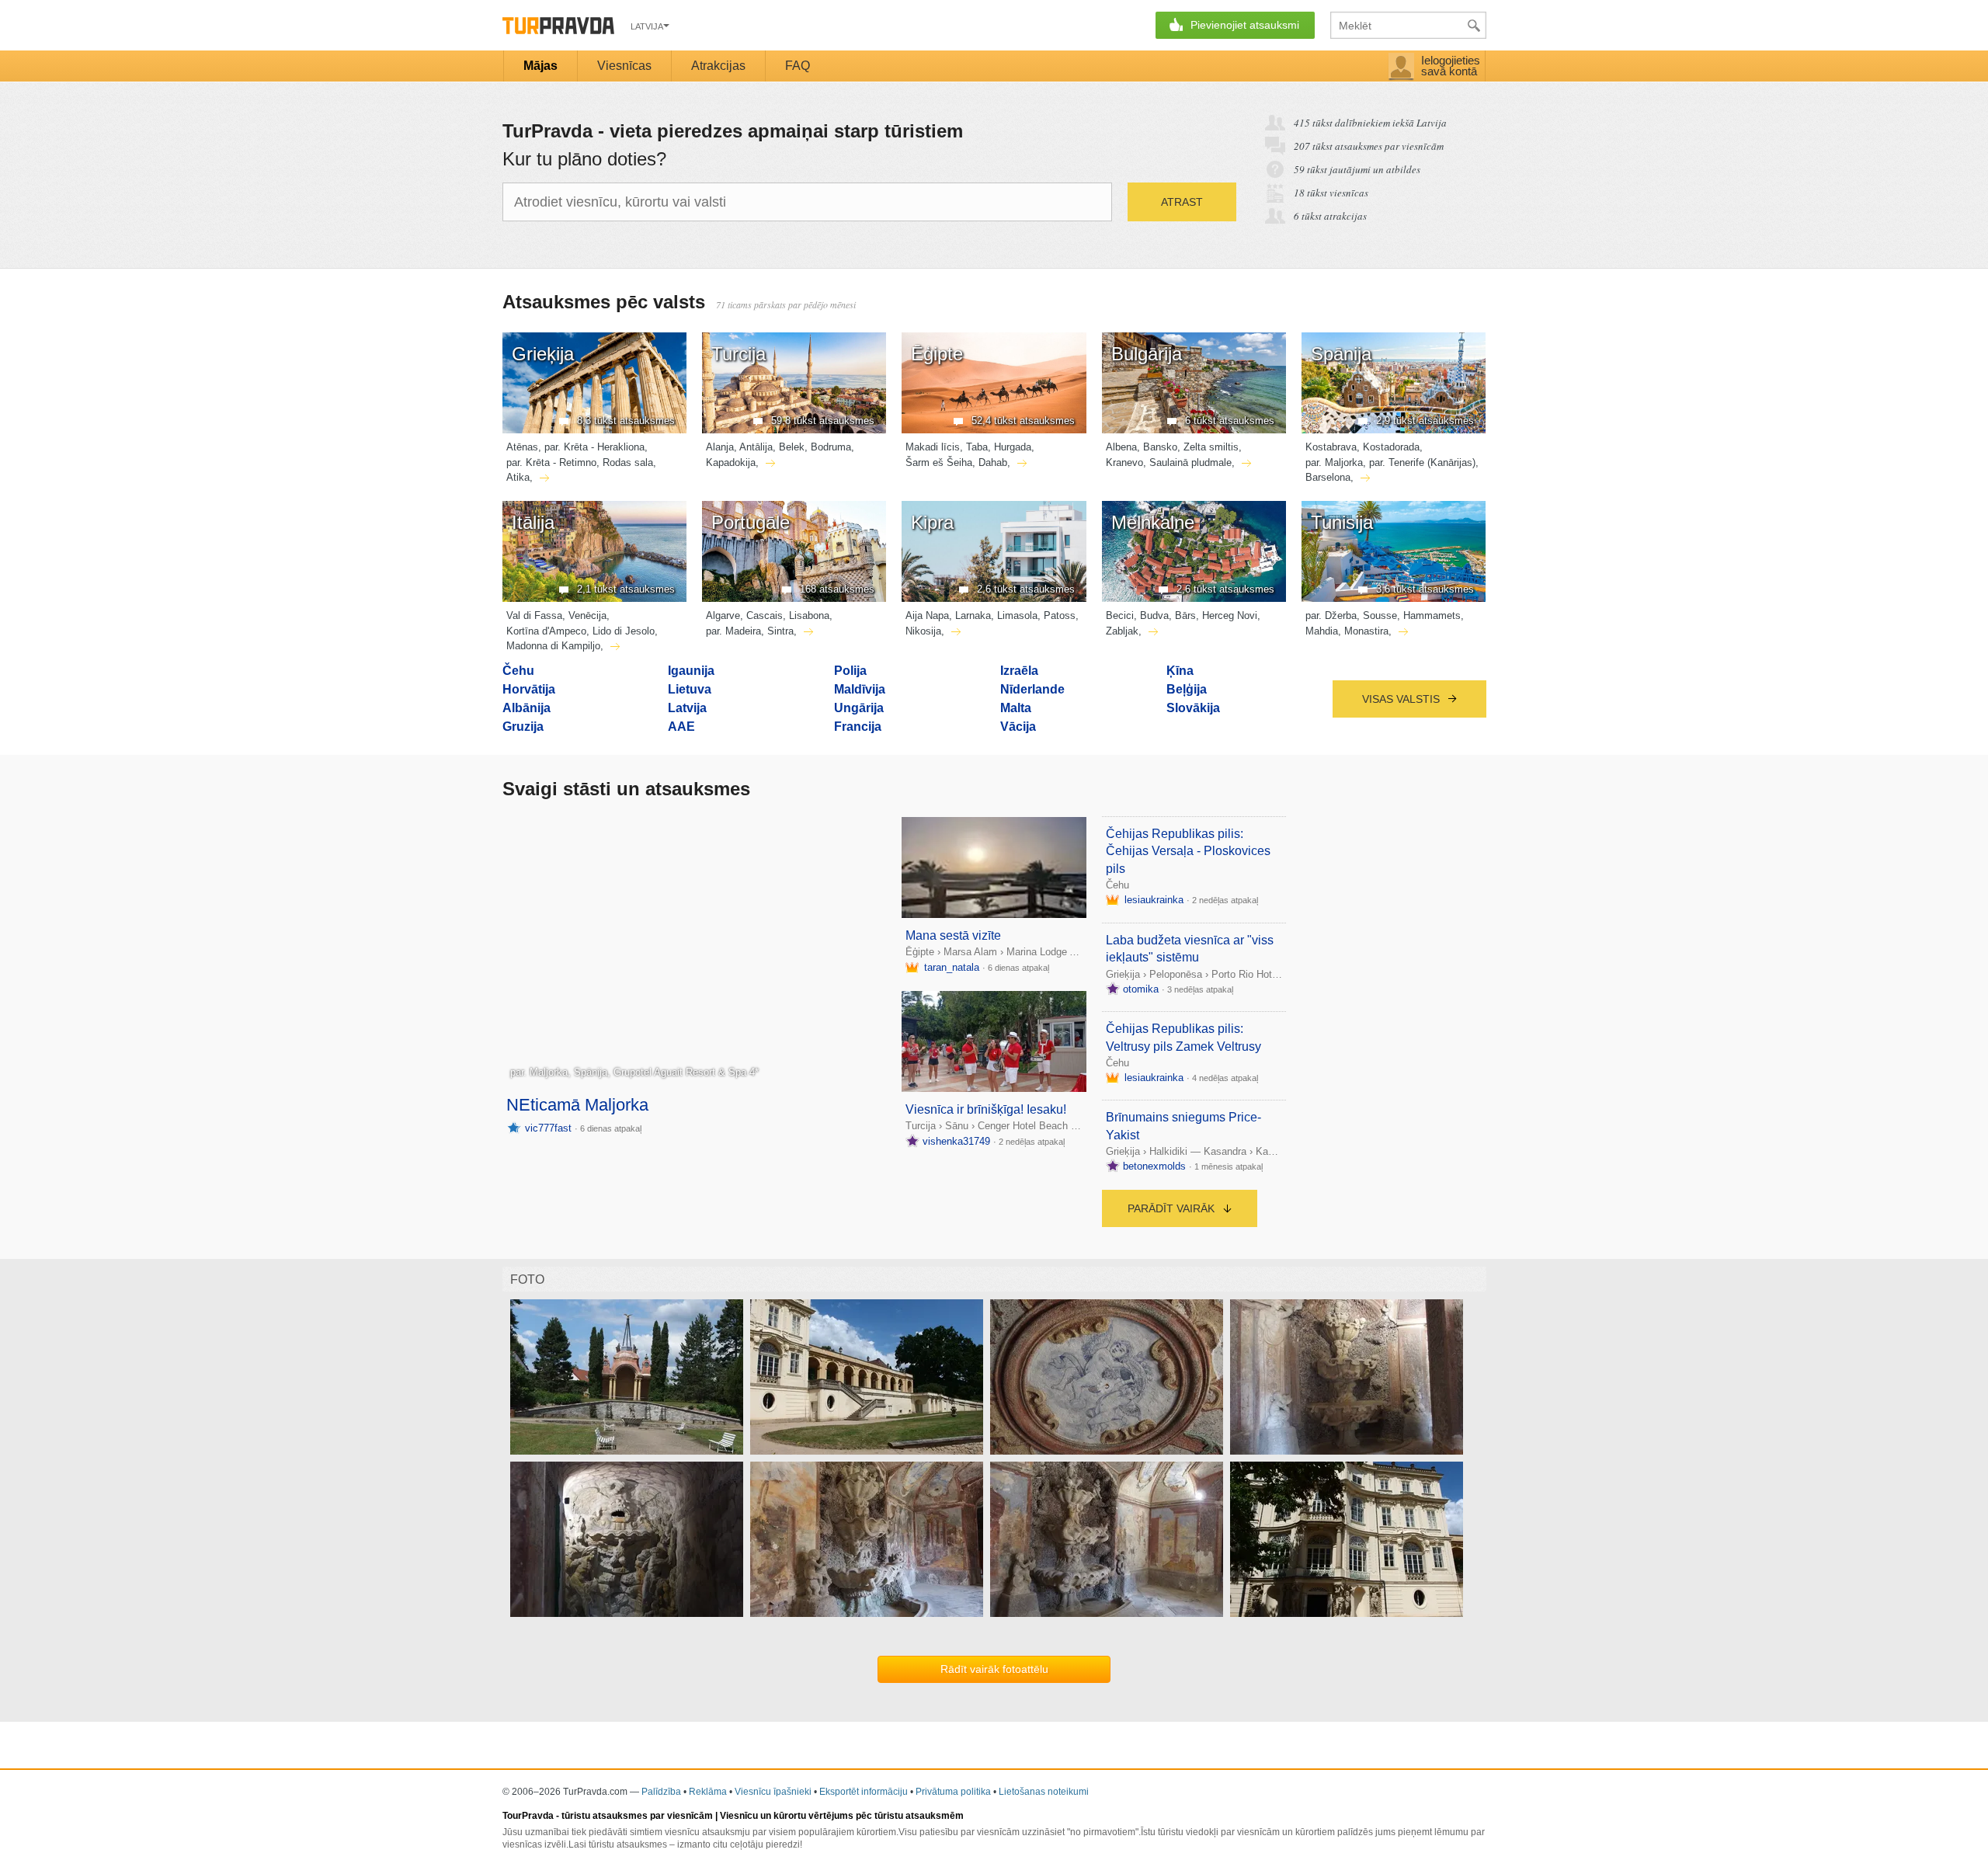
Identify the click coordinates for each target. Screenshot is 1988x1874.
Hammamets (1432, 615)
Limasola (1017, 615)
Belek (792, 447)
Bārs (1185, 615)
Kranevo (1124, 462)
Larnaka (973, 615)
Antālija (756, 447)
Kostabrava (1331, 447)
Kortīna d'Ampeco (546, 631)
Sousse (1380, 615)
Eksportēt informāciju (864, 1792)
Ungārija (859, 708)
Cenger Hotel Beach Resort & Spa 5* (1061, 1126)
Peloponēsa (1176, 974)
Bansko (1160, 447)
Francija (858, 727)
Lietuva (690, 689)
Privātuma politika (953, 1792)
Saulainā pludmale (1190, 462)
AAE (681, 727)
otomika (1141, 989)
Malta (1016, 708)
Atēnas (522, 447)
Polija (850, 671)
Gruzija (523, 727)
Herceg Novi (1230, 615)
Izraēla (1019, 671)
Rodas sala (628, 462)
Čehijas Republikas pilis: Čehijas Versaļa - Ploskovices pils (1188, 851)
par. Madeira (733, 631)
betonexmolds (1154, 1166)
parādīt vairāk (1173, 1208)
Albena (1121, 447)
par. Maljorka (1334, 462)
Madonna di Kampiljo (553, 646)
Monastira (1366, 631)
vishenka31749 (956, 1141)
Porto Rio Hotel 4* (1252, 974)
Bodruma (831, 447)
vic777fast (548, 1128)
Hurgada (1013, 447)
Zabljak (1122, 631)
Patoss (1060, 615)
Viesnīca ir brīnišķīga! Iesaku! (986, 1109)
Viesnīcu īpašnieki (773, 1792)
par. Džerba (1331, 615)
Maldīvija (860, 689)
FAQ (798, 66)
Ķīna (1180, 671)
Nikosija (923, 631)
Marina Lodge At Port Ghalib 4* (1076, 952)
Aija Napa (927, 615)
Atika (518, 477)
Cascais (765, 615)
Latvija (687, 708)
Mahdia (1322, 631)
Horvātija (529, 689)
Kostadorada (1391, 447)
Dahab (993, 462)
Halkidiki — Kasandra (1198, 1151)
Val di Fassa (534, 615)
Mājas (540, 66)
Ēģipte (920, 952)
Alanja (720, 447)
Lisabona (809, 615)
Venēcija (587, 615)
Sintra (780, 631)
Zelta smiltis (1211, 447)
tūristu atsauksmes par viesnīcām (637, 1816)
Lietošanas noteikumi (1044, 1792)
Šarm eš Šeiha (939, 462)
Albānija (527, 708)
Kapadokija (731, 462)
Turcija (921, 1126)
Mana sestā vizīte (953, 935)
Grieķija (1123, 974)
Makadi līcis (933, 447)
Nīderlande (1032, 689)
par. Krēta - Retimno (551, 462)
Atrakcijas (718, 66)
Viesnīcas (624, 66)
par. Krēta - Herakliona (594, 447)
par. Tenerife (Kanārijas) (1422, 462)
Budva (1154, 615)
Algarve (723, 615)
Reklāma (708, 1792)
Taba (977, 447)
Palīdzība (661, 1792)
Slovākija (1193, 708)
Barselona (1328, 477)
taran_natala (952, 967)
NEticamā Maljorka (577, 1105)
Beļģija (1187, 689)
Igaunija (691, 671)
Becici (1120, 615)
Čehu (518, 671)
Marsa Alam (970, 952)
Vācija (1018, 727)
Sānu (957, 1126)
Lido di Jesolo (624, 631)
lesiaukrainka (1154, 900)
